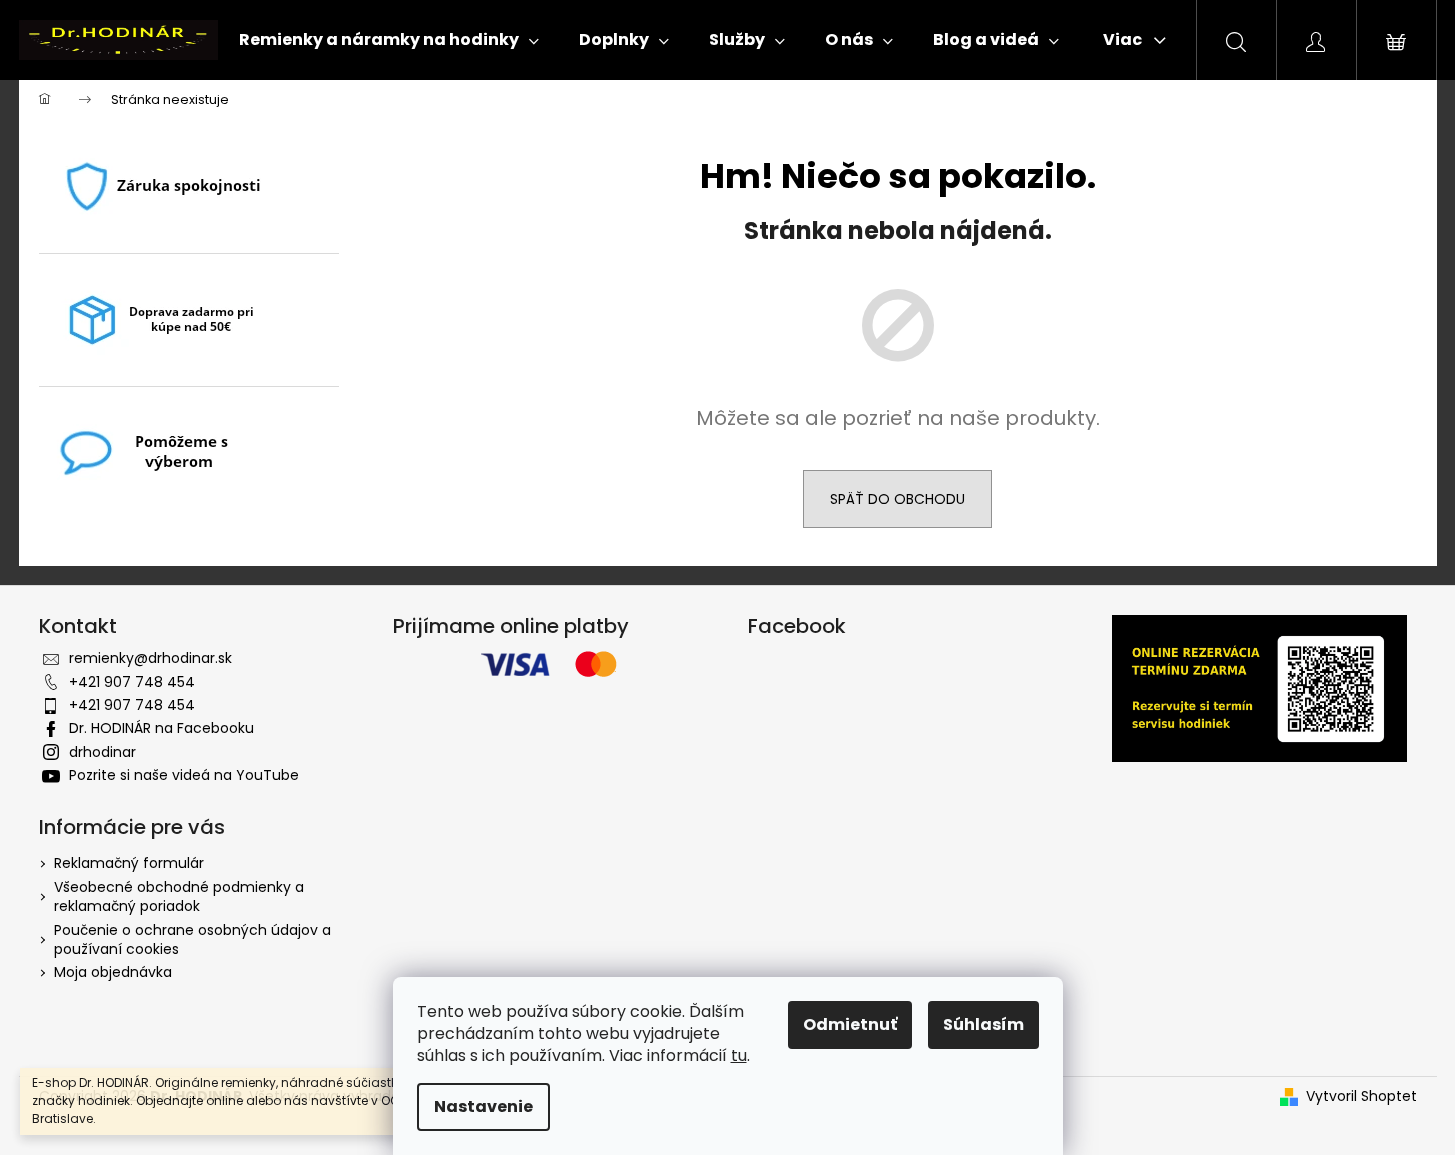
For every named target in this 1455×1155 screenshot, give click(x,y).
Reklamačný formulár (129, 863)
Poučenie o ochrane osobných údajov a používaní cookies (192, 939)
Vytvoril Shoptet (1361, 1096)
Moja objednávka (113, 972)
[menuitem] (389, 40)
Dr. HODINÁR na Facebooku (161, 728)
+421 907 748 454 (132, 682)
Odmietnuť (850, 1024)
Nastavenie (483, 1106)
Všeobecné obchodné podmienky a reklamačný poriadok (179, 896)
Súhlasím (983, 1024)
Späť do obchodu (897, 499)
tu (739, 1055)
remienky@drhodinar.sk (150, 658)
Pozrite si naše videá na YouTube (184, 775)
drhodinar (102, 752)
